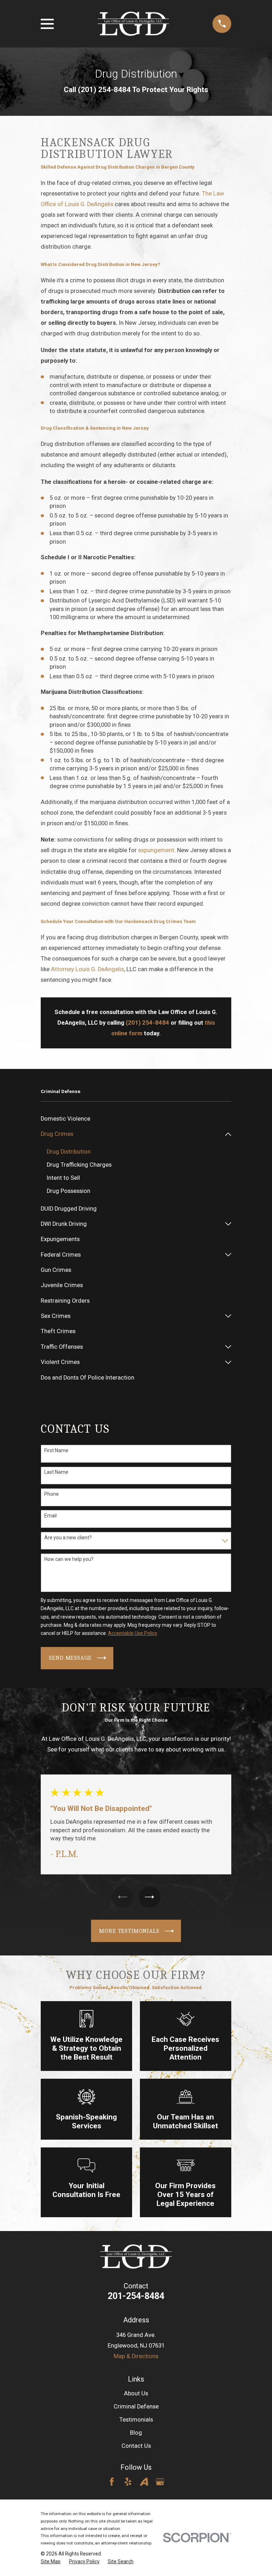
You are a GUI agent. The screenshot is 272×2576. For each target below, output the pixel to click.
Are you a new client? (68, 1538)
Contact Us (136, 2446)
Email (50, 1516)
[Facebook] (112, 2482)
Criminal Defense (136, 2407)
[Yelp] (128, 2482)
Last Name (56, 1472)
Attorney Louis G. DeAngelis (87, 969)
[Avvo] (144, 2482)
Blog (136, 2433)
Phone (52, 1494)
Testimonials (136, 2420)
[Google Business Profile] (160, 2482)
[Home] (133, 24)
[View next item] (149, 1897)
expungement (156, 850)
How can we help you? (69, 1559)
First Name (56, 1450)
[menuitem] (136, 1119)
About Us (136, 2393)
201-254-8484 (136, 2296)
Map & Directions (136, 2356)
